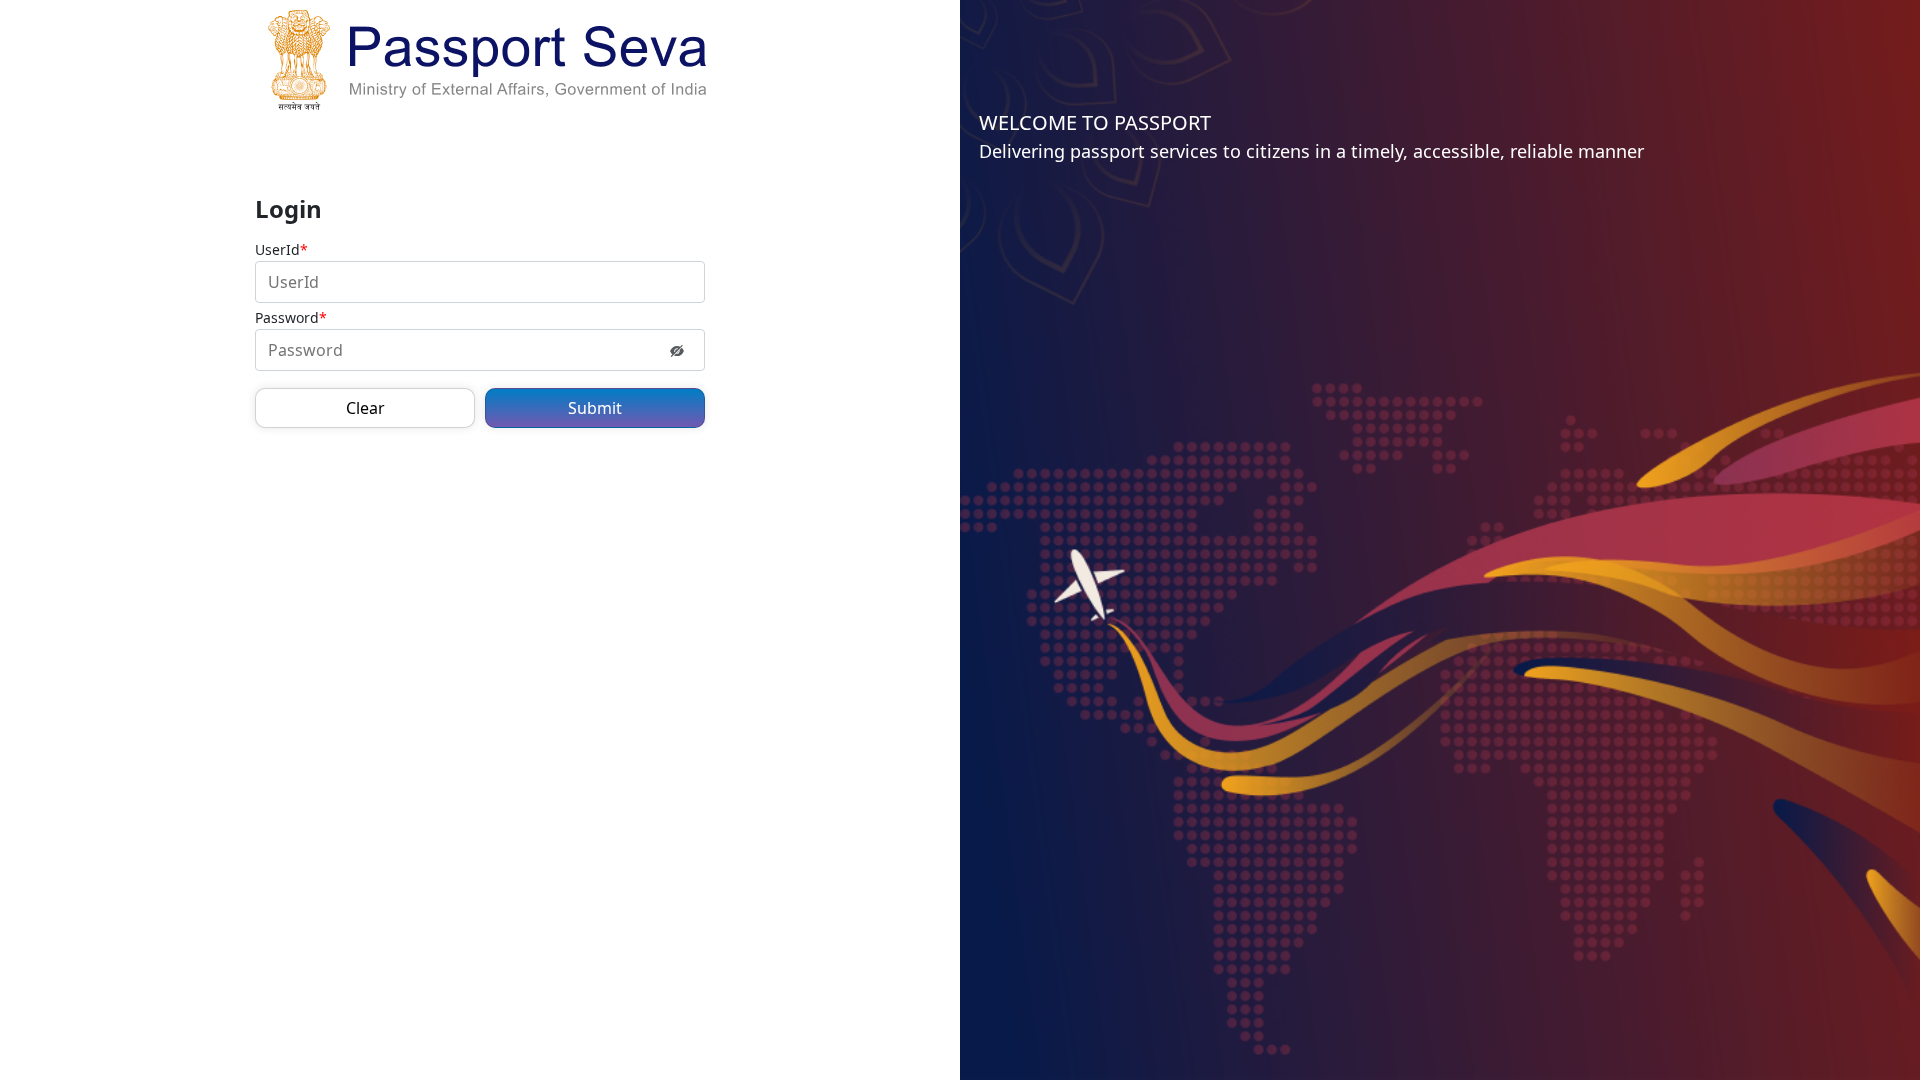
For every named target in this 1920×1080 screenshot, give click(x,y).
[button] (365, 408)
